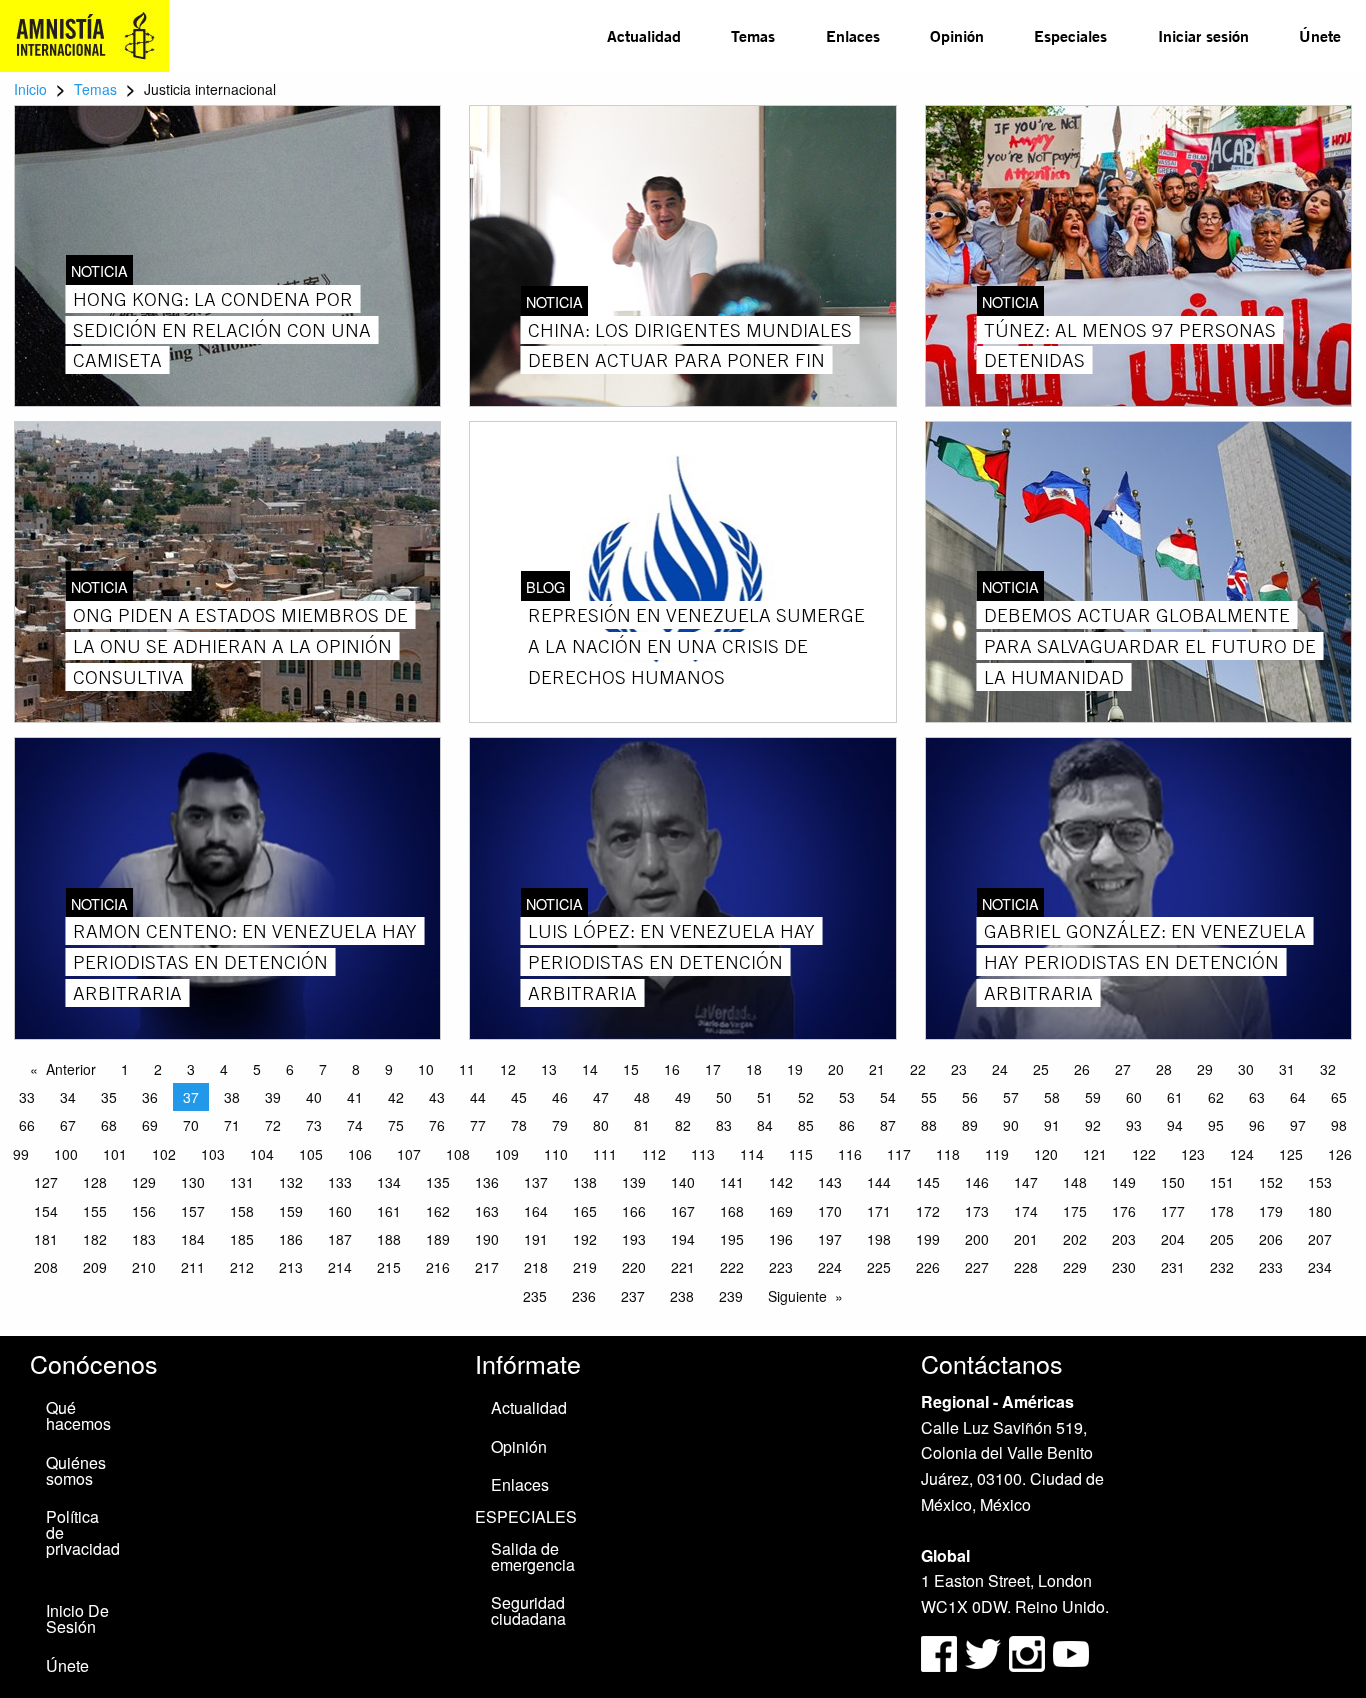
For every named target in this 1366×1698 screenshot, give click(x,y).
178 (1222, 1211)
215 (389, 1267)
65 (1339, 1097)
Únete (1320, 35)
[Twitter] (985, 1651)
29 (1205, 1069)
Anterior (71, 1069)
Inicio (30, 89)
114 (752, 1154)
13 (549, 1069)
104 (262, 1154)
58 (1052, 1097)
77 (478, 1125)
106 (360, 1154)
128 (95, 1182)
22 (918, 1069)
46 (560, 1097)
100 (66, 1154)
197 (830, 1239)
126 (1340, 1154)
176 (1124, 1211)
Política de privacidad (83, 1532)
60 (1134, 1097)
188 (389, 1239)
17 (713, 1069)
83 (724, 1125)
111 (605, 1154)
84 (765, 1125)
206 (1271, 1239)
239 (731, 1296)
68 (109, 1125)
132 (291, 1182)
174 (1026, 1211)
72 (273, 1125)
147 (1026, 1182)
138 (585, 1182)
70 (191, 1125)
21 (877, 1069)
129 (144, 1182)
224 (830, 1267)
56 (970, 1097)
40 (314, 1097)
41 (355, 1097)
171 (879, 1211)
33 (27, 1097)
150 (1173, 1182)
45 (519, 1097)
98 (1339, 1125)
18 (754, 1069)
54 (888, 1097)
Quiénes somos (76, 1470)
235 (535, 1296)
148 (1075, 1182)
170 (830, 1211)
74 (355, 1125)
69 (150, 1125)
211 (193, 1267)
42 (396, 1097)
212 (242, 1267)
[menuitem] (644, 36)
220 (634, 1267)
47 (601, 1097)
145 (928, 1182)
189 (438, 1239)
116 (850, 1154)
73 (314, 1125)
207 (1320, 1239)
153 (1320, 1182)
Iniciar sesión (1203, 35)
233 (1271, 1267)
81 (642, 1125)
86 (847, 1125)
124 (1242, 1154)
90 (1011, 1125)
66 (27, 1125)
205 (1222, 1239)
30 (1246, 1069)
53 (847, 1097)
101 (115, 1154)
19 (795, 1069)
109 (507, 1154)
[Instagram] (1029, 1651)
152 (1271, 1182)
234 (1320, 1267)
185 (242, 1239)
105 (311, 1154)
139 (634, 1182)
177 (1173, 1211)
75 (396, 1125)
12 (508, 1069)
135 (438, 1182)
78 (519, 1125)
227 (977, 1267)
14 (590, 1069)
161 (389, 1211)
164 (536, 1211)
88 (929, 1125)
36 (150, 1097)
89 (970, 1125)
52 (806, 1097)
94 (1175, 1125)
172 (928, 1211)
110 (556, 1154)
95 (1216, 1125)
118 (948, 1154)
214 (340, 1267)
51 (765, 1097)
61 (1175, 1097)
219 (585, 1267)
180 (1320, 1211)
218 (536, 1267)
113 (703, 1154)
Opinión (957, 35)
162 (438, 1211)
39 (273, 1097)
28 (1164, 1069)
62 (1216, 1097)
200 (977, 1239)
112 (654, 1154)
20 (836, 1069)
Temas (753, 35)
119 (997, 1154)
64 (1298, 1097)
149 (1124, 1182)
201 (1026, 1239)
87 (888, 1125)
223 (781, 1267)
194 (683, 1239)
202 (1075, 1239)
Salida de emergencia (533, 1556)
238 (682, 1296)
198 (879, 1239)
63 (1257, 1097)
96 (1257, 1125)
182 (95, 1239)
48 (642, 1097)
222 (732, 1267)
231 (1173, 1267)
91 (1052, 1125)
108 (458, 1154)
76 (437, 1125)
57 (1011, 1097)
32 (1328, 1069)
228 (1026, 1267)
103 (213, 1154)
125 (1291, 1154)
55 (929, 1097)
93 (1134, 1125)
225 (879, 1267)
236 (584, 1296)
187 (340, 1239)
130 (193, 1182)
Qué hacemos (78, 1415)
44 (478, 1097)
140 (683, 1182)
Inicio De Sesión (77, 1618)
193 (634, 1239)
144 (879, 1182)
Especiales (1070, 35)
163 (487, 1211)
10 (426, 1069)
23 (959, 1069)
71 (232, 1125)
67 (68, 1125)
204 (1173, 1239)
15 (631, 1069)
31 (1287, 1069)
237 (633, 1296)
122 (1144, 1154)
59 (1093, 1097)
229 (1075, 1267)
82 (683, 1125)
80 (601, 1125)
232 (1222, 1267)
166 (634, 1211)
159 (291, 1211)
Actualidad (644, 35)
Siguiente (797, 1296)
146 (977, 1182)
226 (928, 1267)
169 (781, 1211)
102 (164, 1154)
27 (1123, 1069)
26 (1082, 1069)
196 (781, 1239)
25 (1041, 1069)
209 (95, 1267)
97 (1298, 1125)
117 (899, 1154)
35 (109, 1097)
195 (732, 1239)
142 (781, 1182)
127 (46, 1182)
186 (291, 1239)
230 (1124, 1267)
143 (830, 1182)
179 (1271, 1211)
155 (95, 1211)
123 (1193, 1154)
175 (1075, 1211)
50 (724, 1097)
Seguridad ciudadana (528, 1610)
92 (1093, 1125)
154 (46, 1211)
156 (144, 1211)
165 (585, 1211)
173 (977, 1211)
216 (438, 1267)
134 (389, 1182)
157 (193, 1211)
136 (487, 1182)
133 (340, 1182)
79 (560, 1125)
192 (585, 1239)
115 (801, 1154)
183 (144, 1239)
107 (409, 1154)
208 (46, 1267)
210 (144, 1267)
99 (21, 1154)
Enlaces (853, 35)
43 (437, 1097)
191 (536, 1239)
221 (683, 1267)
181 (46, 1239)
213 (291, 1267)
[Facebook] (939, 1651)
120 (1046, 1154)
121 (1095, 1154)
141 (732, 1182)
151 (1222, 1182)
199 (928, 1239)
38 (232, 1097)
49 (683, 1097)
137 (536, 1182)
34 (68, 1097)
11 (467, 1069)
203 (1124, 1239)
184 (193, 1239)
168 (732, 1211)
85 (806, 1125)
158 (242, 1211)
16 (672, 1069)
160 (340, 1211)
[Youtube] (1071, 1651)
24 (1000, 1069)
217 (487, 1267)
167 (683, 1211)
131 (242, 1182)
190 (487, 1239)
